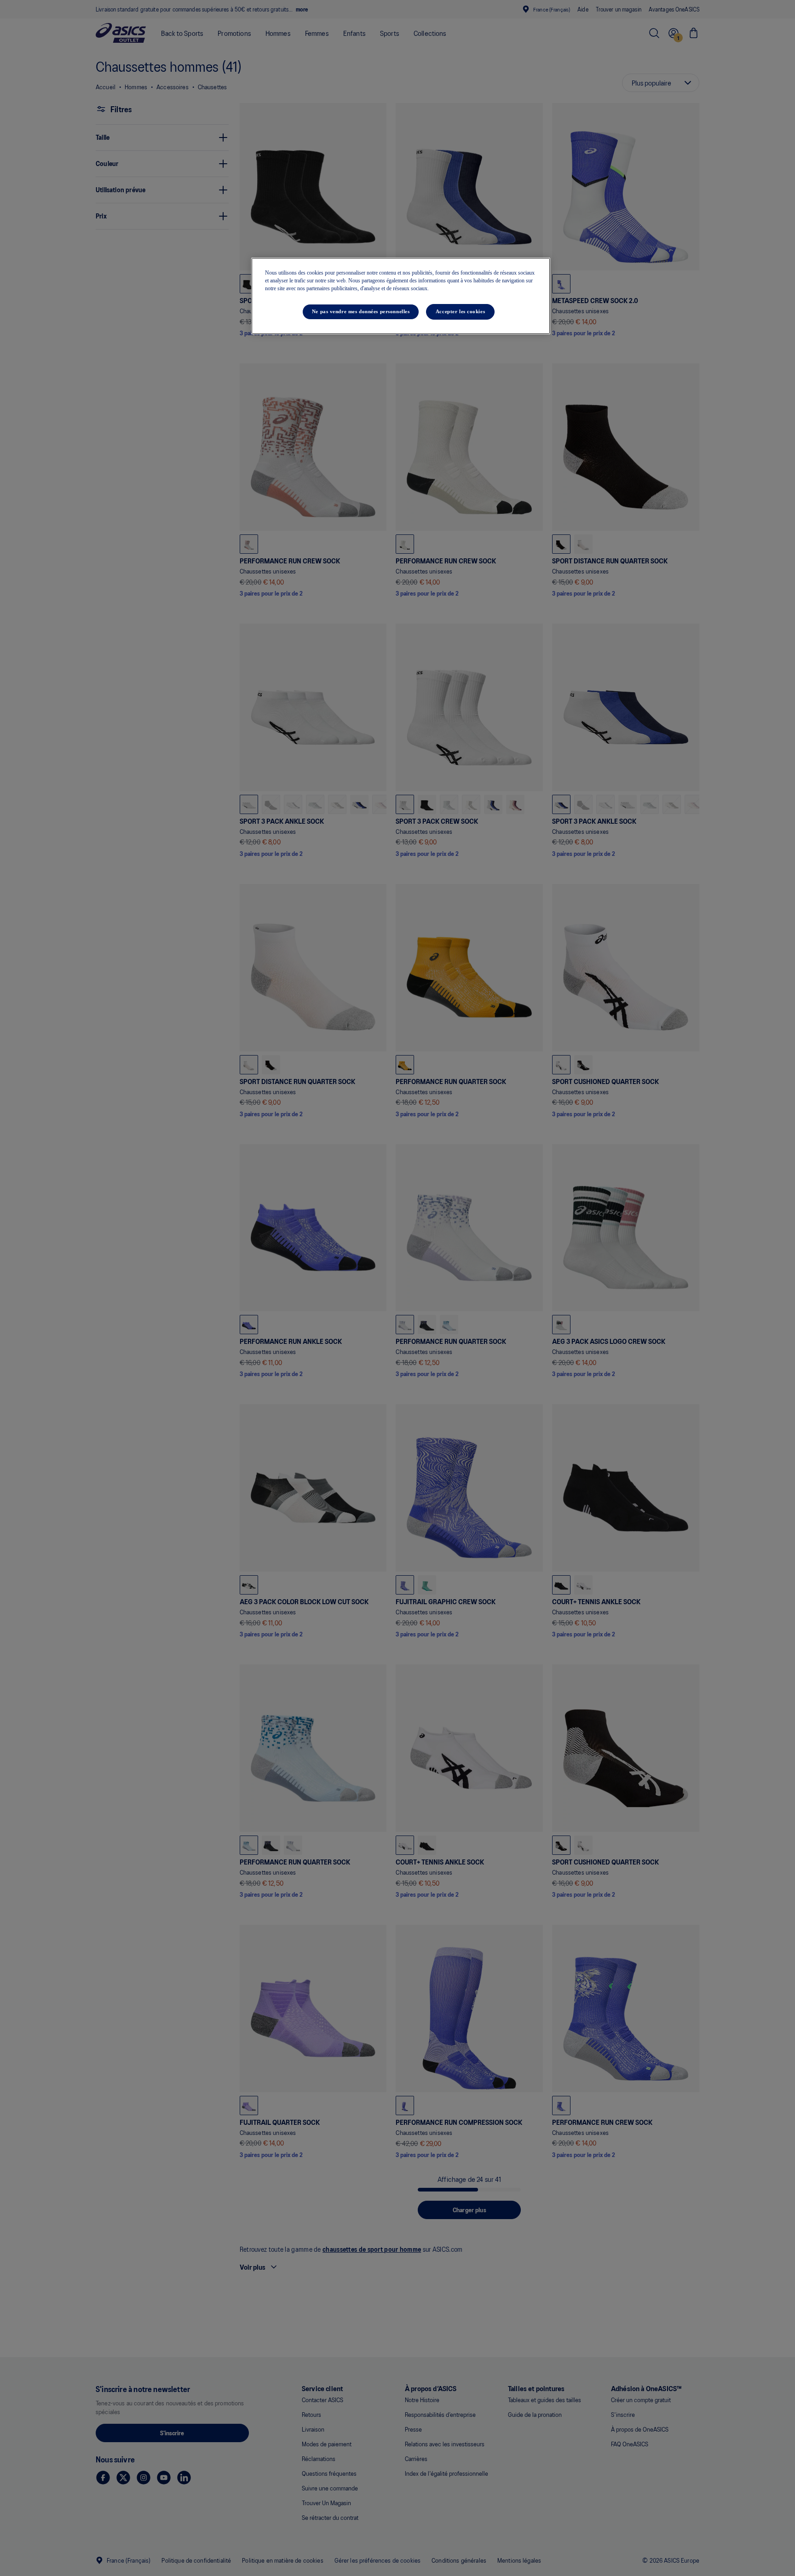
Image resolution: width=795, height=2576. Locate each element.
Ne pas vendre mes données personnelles (361, 312)
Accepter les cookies (460, 312)
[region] (401, 296)
